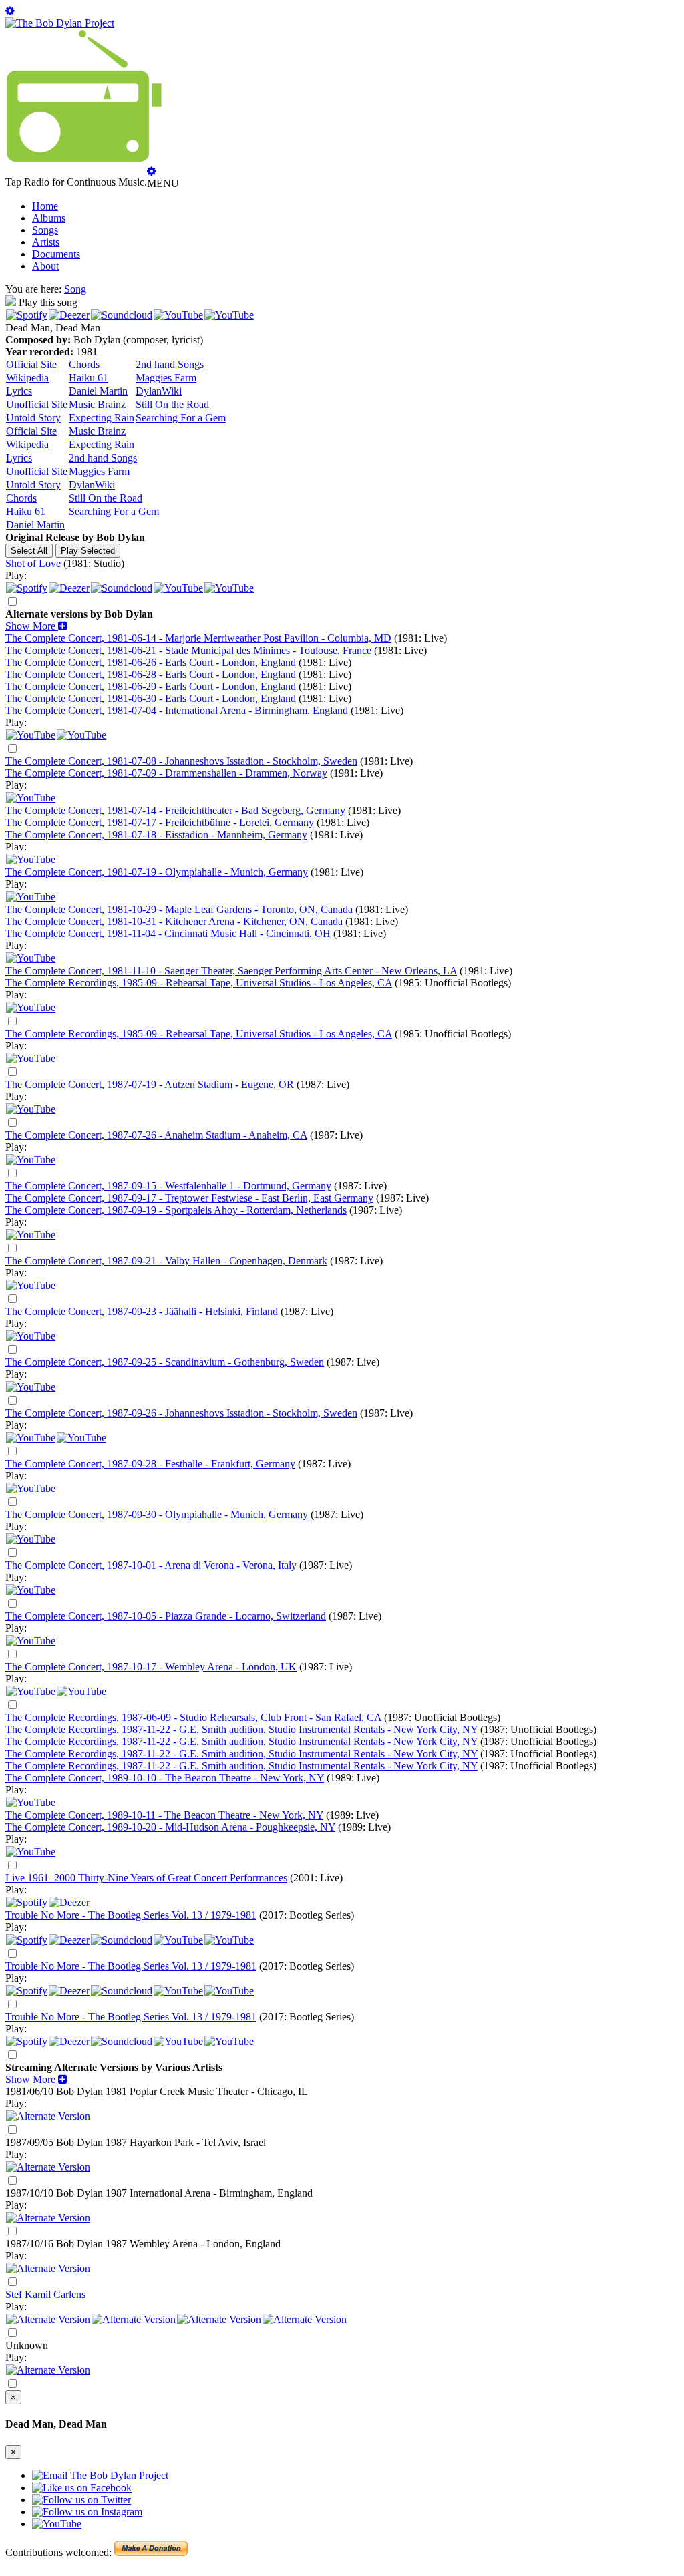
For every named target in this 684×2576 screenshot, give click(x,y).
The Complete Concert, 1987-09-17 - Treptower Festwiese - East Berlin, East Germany (189, 1198)
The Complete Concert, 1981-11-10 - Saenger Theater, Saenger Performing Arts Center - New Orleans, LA (231, 971)
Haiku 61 (89, 378)
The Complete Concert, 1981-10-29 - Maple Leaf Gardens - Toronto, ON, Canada (179, 909)
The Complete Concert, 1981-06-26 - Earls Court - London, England (151, 662)
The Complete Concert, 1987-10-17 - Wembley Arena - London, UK (151, 1667)
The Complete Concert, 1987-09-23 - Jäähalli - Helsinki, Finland (142, 1311)
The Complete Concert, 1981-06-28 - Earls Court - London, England (151, 674)
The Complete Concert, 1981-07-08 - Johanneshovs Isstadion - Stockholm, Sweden (181, 761)
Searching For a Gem (181, 418)
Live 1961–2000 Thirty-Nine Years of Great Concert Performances (146, 1878)
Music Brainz (97, 404)
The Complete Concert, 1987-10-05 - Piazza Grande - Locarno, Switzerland (166, 1616)
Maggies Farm (166, 378)
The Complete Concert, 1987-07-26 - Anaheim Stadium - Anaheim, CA (156, 1135)
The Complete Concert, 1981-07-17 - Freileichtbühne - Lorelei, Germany (160, 822)
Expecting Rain (102, 418)
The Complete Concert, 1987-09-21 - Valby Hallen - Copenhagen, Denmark (166, 1261)
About (45, 266)
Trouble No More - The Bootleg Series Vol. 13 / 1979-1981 (131, 1915)
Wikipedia (27, 378)
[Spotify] (27, 315)
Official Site (31, 364)
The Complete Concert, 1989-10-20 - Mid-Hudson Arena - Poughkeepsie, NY (170, 1827)
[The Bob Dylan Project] (60, 23)
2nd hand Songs (170, 364)
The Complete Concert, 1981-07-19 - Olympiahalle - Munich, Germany (157, 872)
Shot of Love (33, 563)
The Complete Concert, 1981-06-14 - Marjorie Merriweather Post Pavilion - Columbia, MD (198, 638)
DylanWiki (159, 391)
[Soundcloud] (122, 315)
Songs (45, 230)
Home (45, 206)
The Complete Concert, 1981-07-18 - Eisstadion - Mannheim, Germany (156, 835)
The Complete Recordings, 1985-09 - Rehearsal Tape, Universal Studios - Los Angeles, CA (199, 983)
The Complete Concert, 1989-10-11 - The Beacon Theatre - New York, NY (164, 1815)
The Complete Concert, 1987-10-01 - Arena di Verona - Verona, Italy (151, 1565)
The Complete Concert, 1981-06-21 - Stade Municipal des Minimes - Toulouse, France (188, 650)
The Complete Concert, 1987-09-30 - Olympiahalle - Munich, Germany (157, 1514)
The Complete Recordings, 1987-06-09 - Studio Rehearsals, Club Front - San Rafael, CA (193, 1717)
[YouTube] (178, 315)
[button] (36, 626)
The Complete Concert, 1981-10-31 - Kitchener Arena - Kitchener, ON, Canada (174, 921)
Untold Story (33, 418)
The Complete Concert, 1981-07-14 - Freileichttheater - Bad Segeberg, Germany (175, 810)
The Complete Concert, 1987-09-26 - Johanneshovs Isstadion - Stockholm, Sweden (181, 1413)
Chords (84, 364)
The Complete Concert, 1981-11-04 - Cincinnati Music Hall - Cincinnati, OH (168, 933)
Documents (56, 254)
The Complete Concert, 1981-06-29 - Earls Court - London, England (151, 686)
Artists (46, 242)
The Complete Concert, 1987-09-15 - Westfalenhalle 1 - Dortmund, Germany (168, 1186)
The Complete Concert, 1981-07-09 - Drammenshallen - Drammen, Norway (166, 773)
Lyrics (19, 391)
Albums (49, 218)
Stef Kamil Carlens (45, 2294)
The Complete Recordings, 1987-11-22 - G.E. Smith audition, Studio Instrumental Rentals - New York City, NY (241, 1729)
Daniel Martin (98, 391)
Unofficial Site (37, 404)
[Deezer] (69, 315)
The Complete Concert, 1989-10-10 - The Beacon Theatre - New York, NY (165, 1778)
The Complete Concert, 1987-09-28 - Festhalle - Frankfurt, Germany (150, 1464)
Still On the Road (172, 404)
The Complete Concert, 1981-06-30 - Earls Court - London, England (151, 698)
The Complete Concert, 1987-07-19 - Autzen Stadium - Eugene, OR (150, 1084)
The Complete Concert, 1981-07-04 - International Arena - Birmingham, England (177, 710)
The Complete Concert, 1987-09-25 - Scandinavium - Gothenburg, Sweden (165, 1362)
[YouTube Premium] (31, 735)
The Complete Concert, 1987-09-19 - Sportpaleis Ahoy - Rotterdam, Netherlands (176, 1210)
